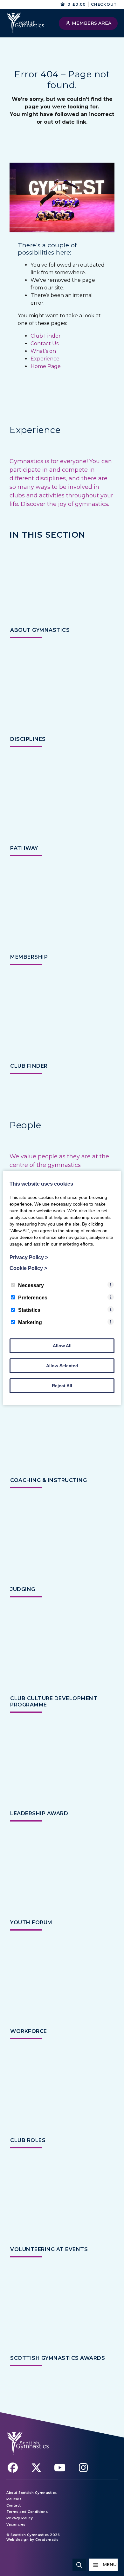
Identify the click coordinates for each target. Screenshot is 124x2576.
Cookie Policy (28, 1268)
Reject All (62, 1386)
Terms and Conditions (27, 2512)
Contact (14, 2505)
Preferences (33, 1298)
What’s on (43, 351)
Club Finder (46, 336)
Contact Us (45, 343)
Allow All (62, 1346)
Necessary (31, 1285)
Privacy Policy (20, 2518)
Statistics (29, 1310)
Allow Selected (62, 1366)
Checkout (104, 4)
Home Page (46, 366)
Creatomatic (47, 2540)
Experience (45, 359)
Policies (14, 2499)
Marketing (30, 1322)
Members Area (91, 23)
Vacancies (16, 2524)
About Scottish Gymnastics (32, 2493)
